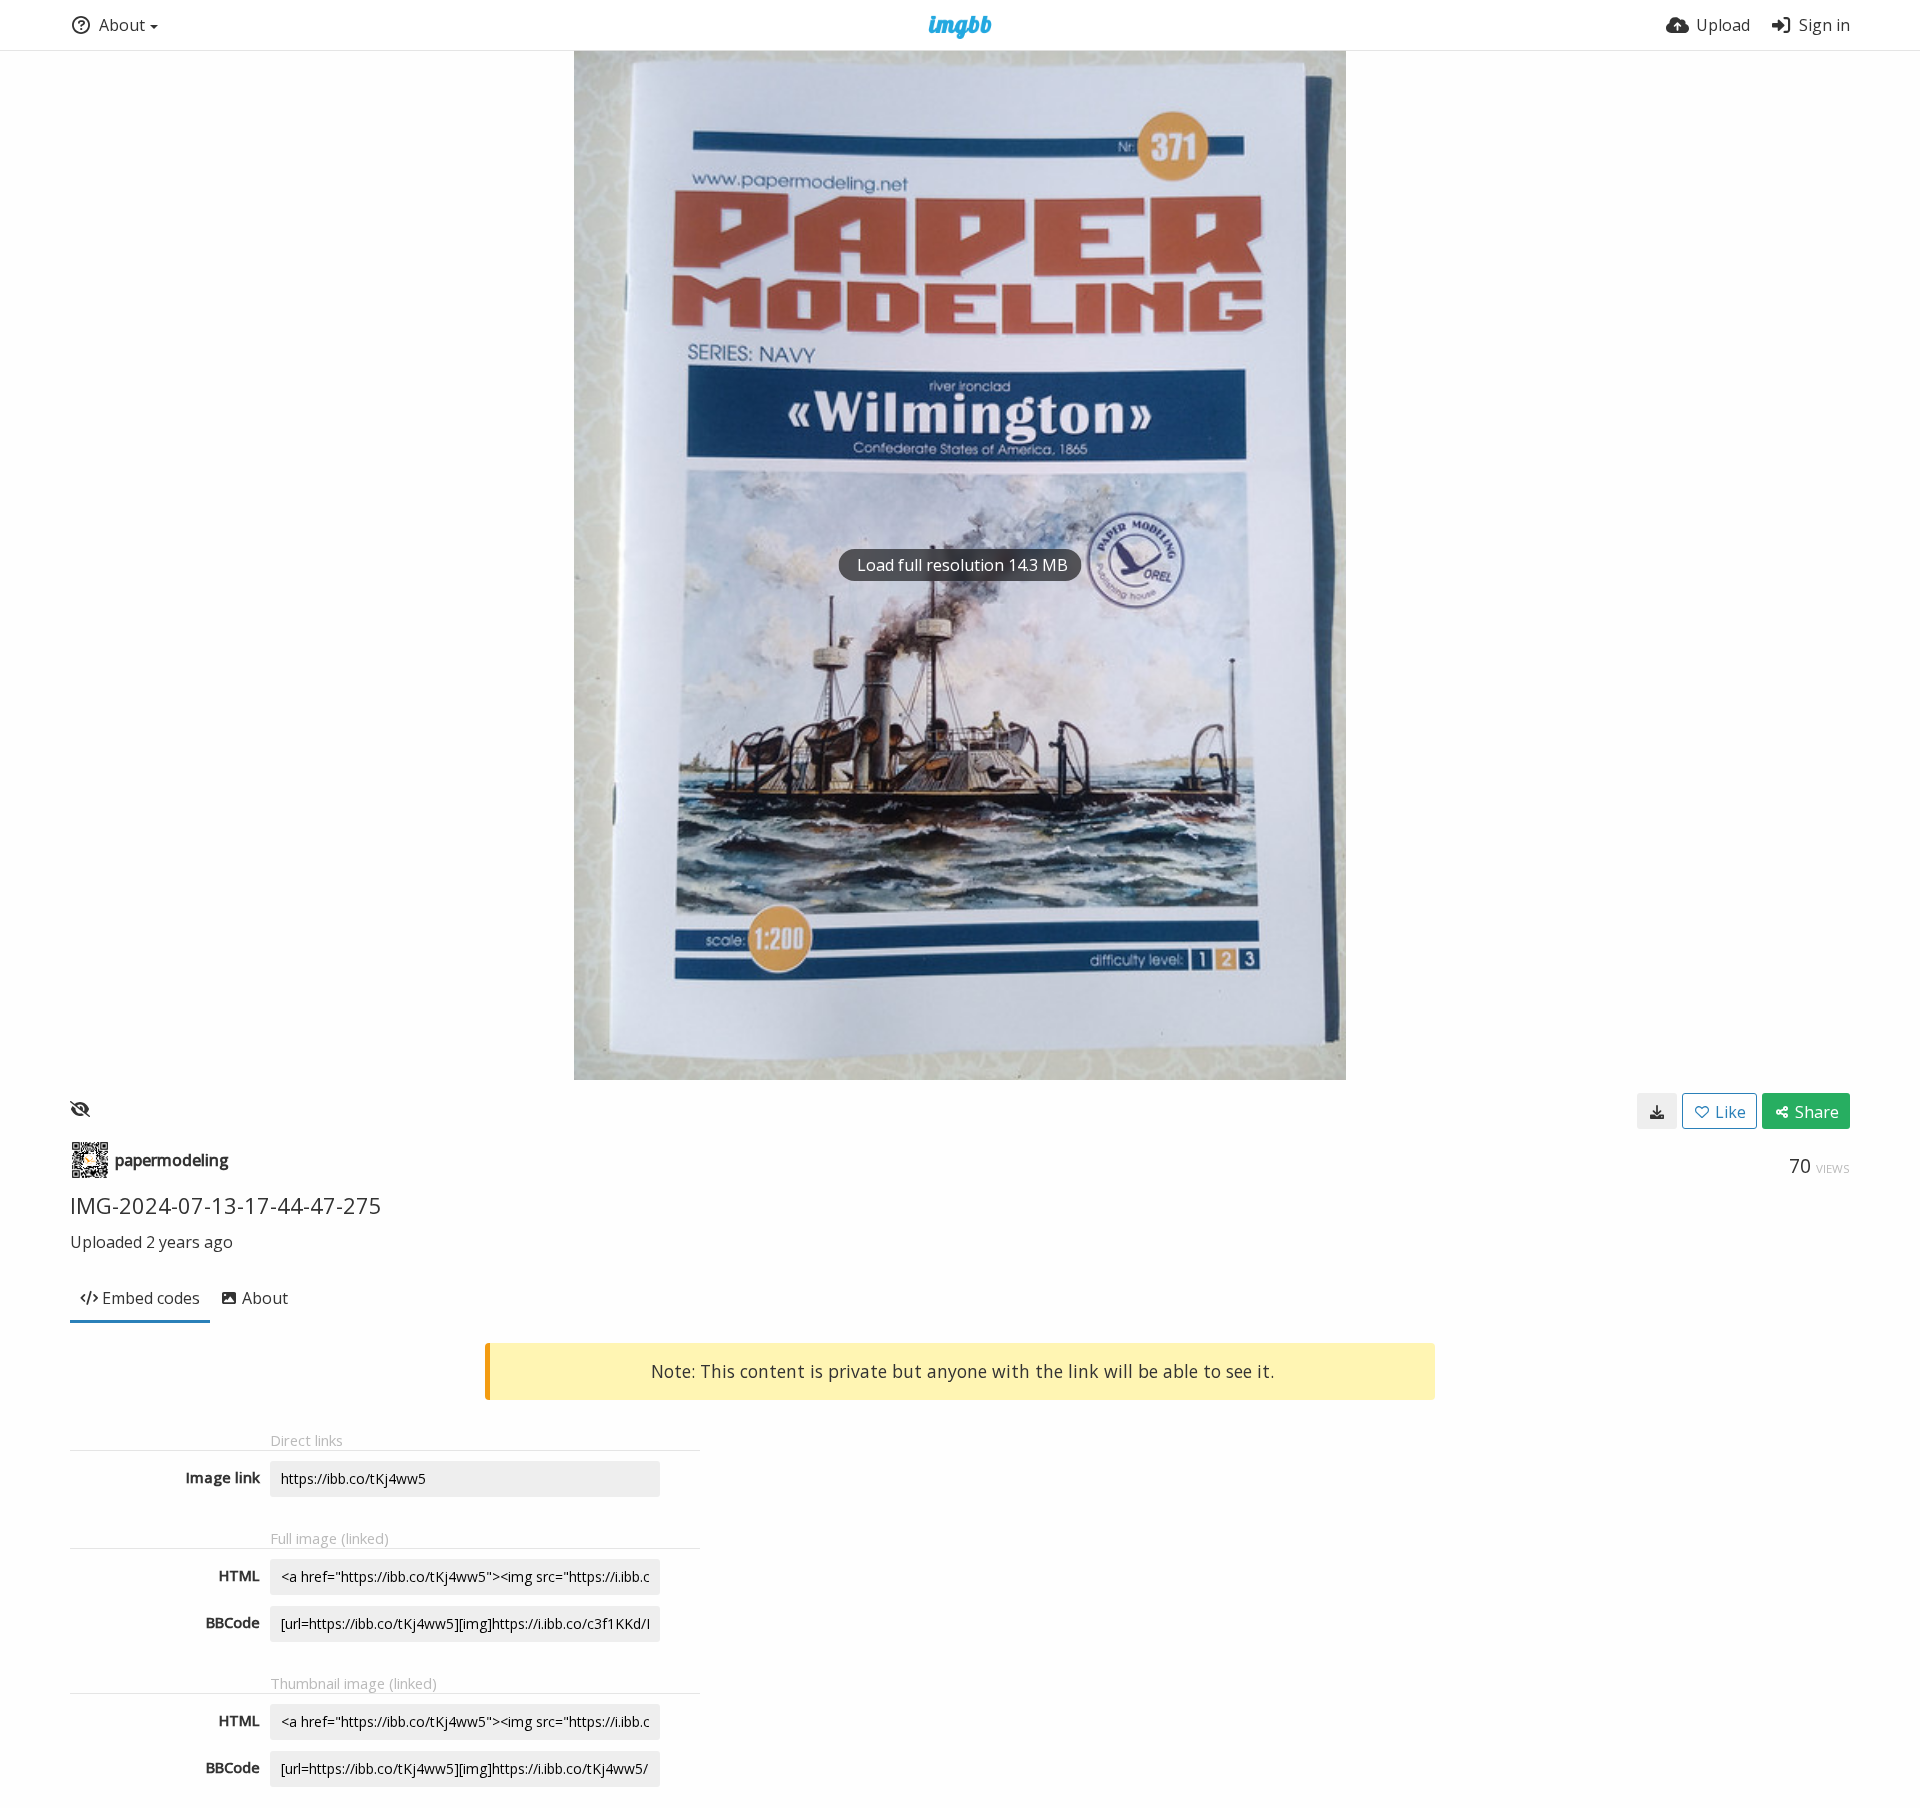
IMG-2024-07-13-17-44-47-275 (226, 1205)
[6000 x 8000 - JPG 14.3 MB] (1657, 1111)
